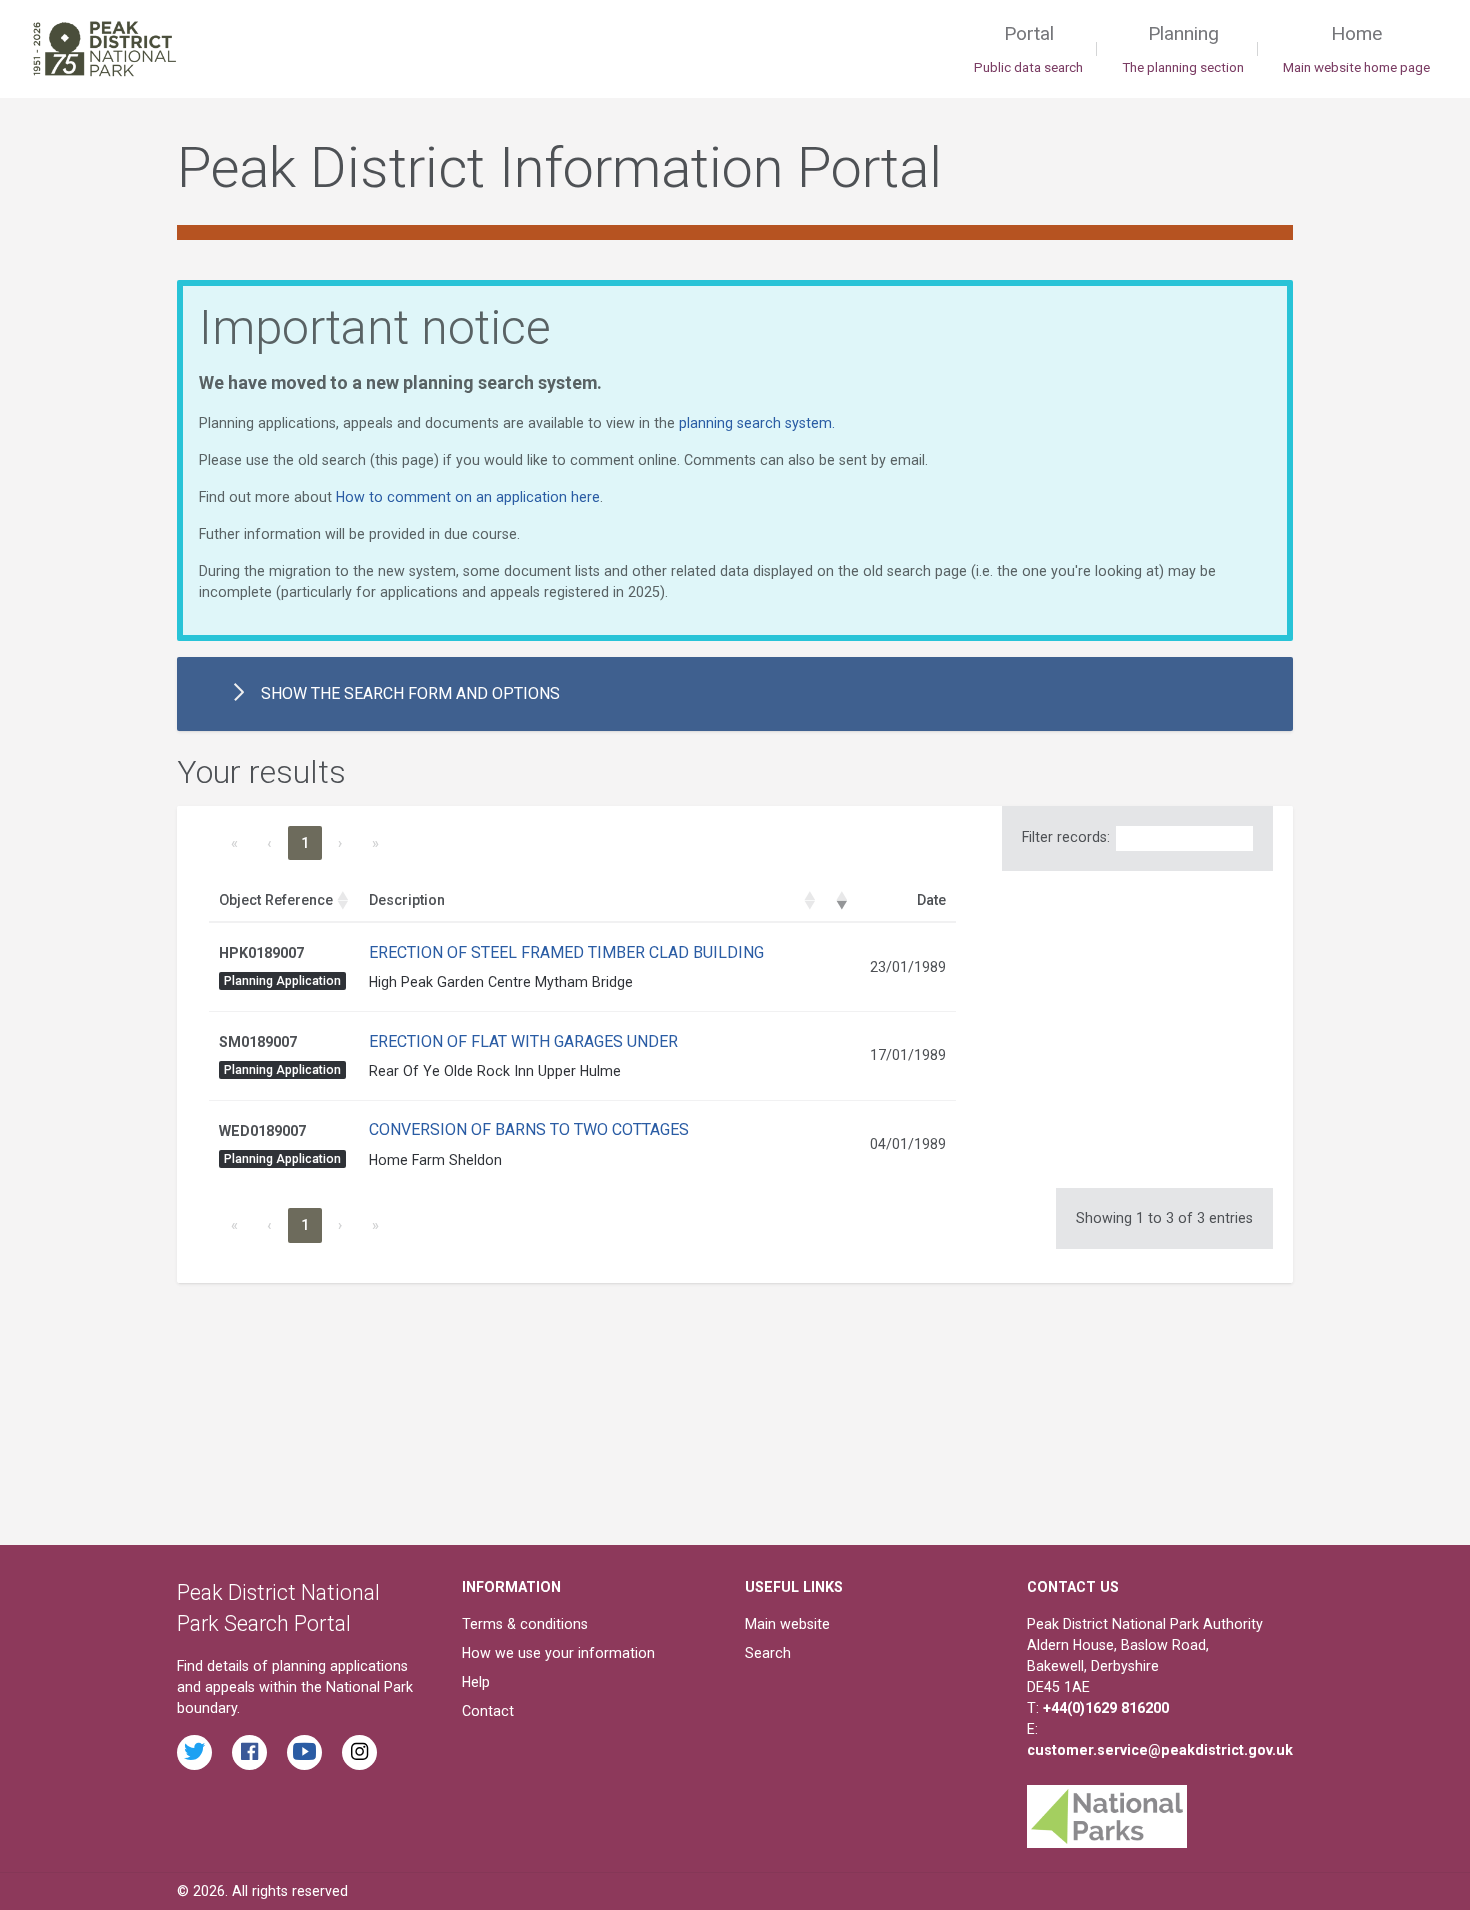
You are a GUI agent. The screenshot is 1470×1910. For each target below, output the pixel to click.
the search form (410, 693)
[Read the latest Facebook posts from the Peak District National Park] (249, 1752)
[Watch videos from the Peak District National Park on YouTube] (304, 1752)
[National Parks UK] (1107, 1811)
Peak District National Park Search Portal (278, 1608)
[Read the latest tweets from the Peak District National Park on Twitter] (194, 1752)
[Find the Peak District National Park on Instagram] (359, 1752)
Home (1356, 48)
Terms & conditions (525, 1624)
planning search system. (757, 423)
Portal (1028, 48)
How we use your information (558, 1653)
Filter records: (1066, 837)
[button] (343, 901)
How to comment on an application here (468, 497)
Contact (488, 1711)
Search (768, 1653)
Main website (787, 1624)
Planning (1183, 48)
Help (476, 1682)
